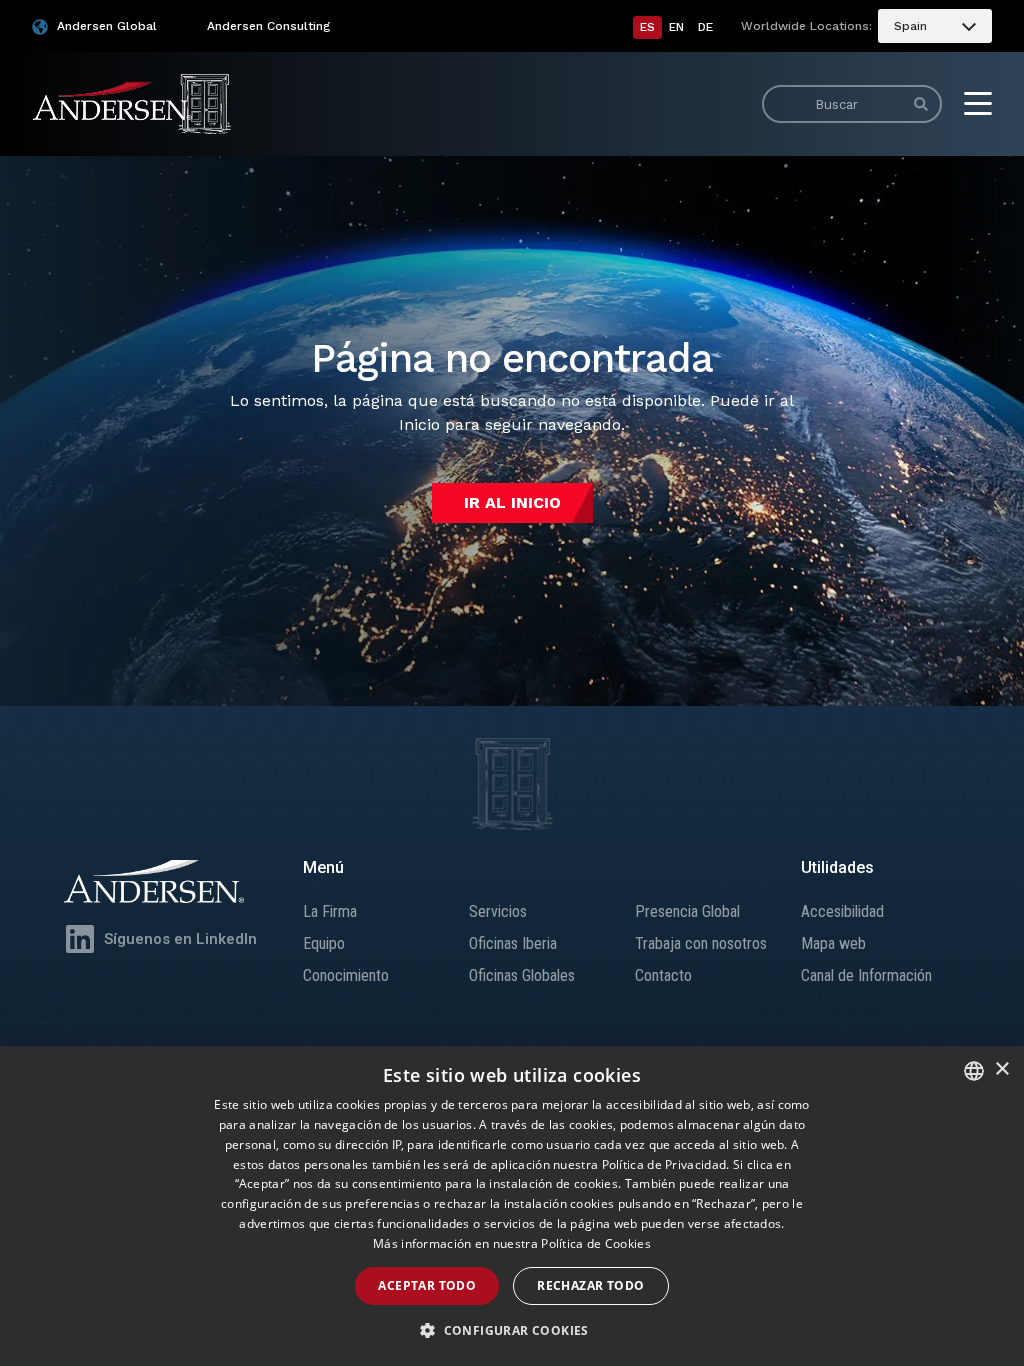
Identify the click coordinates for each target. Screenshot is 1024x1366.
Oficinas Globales (522, 975)
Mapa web (833, 943)
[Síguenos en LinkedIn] (80, 939)
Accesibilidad (842, 911)
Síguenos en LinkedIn (180, 939)
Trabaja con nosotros (701, 943)
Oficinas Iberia (513, 943)
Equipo (324, 943)
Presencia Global (687, 911)
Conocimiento (346, 975)
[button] (512, 1331)
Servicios (498, 911)
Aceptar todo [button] (427, 1285)
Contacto (663, 975)
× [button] (1001, 1069)
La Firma (330, 911)
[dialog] (512, 1206)
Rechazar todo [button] (590, 1285)
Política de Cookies (596, 1243)
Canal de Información (866, 975)
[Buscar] (921, 104)
